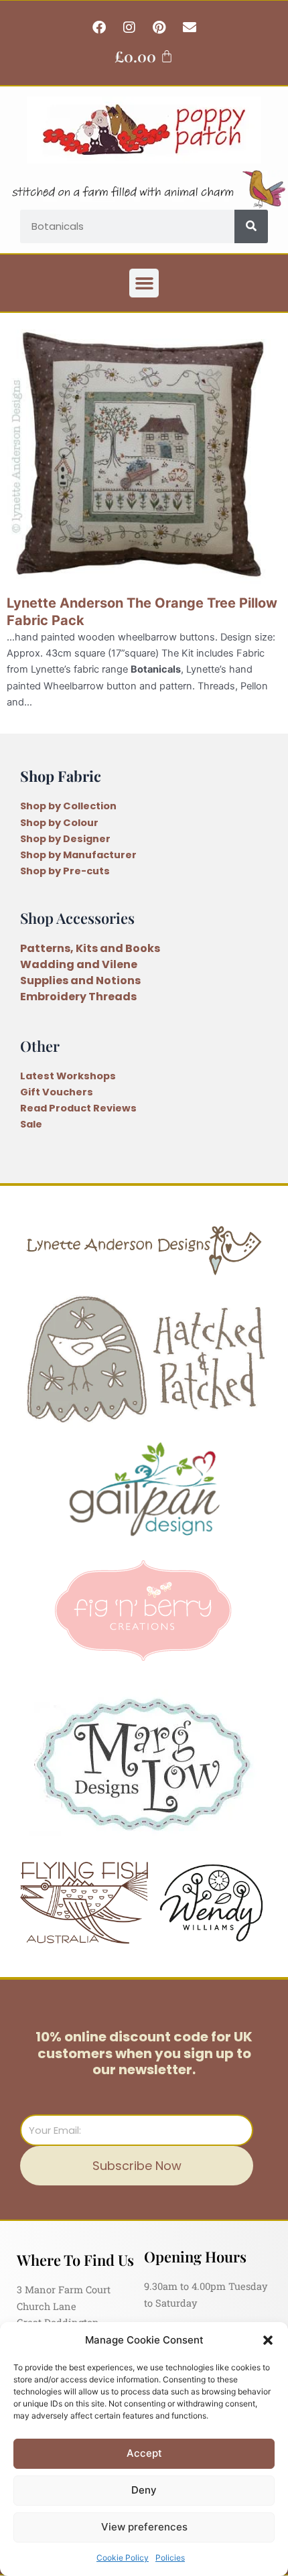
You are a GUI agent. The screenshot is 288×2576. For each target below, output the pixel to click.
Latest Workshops (68, 1076)
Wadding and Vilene (79, 964)
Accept (144, 2453)
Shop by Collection (68, 806)
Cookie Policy (123, 2558)
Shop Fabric (61, 775)
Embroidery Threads (78, 997)
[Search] (251, 226)
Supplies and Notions (80, 980)
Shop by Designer (65, 839)
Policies (170, 2558)
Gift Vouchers (57, 1092)
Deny (144, 2490)
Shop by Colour (59, 823)
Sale (31, 1124)
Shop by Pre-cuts (65, 871)
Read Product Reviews (78, 1108)
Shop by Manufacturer (78, 855)
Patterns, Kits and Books (90, 948)
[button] (268, 2340)
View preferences (144, 2527)
